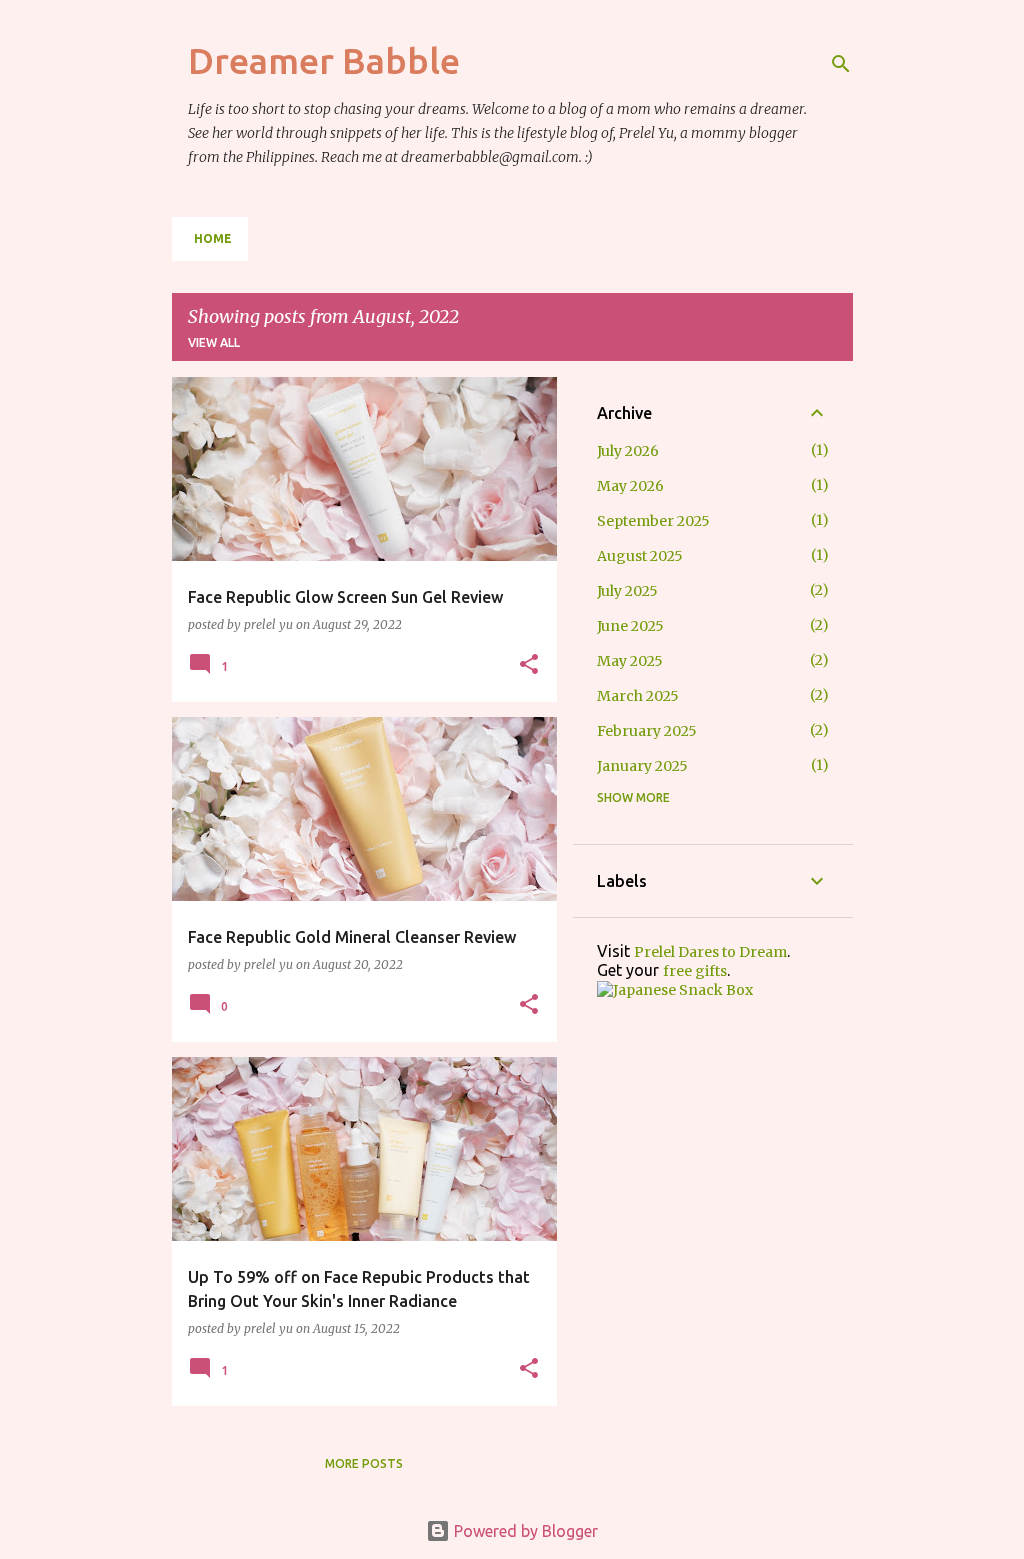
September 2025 (653, 521)
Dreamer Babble (324, 60)
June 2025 (630, 626)
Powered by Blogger (524, 1531)
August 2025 (640, 556)
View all (214, 342)
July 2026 (628, 451)
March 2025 (638, 696)
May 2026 (630, 486)
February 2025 (647, 731)
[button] (529, 665)
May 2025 (630, 661)
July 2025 (627, 591)
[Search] (841, 64)
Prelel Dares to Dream (710, 952)
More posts (364, 1463)
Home (213, 238)
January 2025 (642, 766)
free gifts (695, 971)
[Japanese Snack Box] (675, 990)
